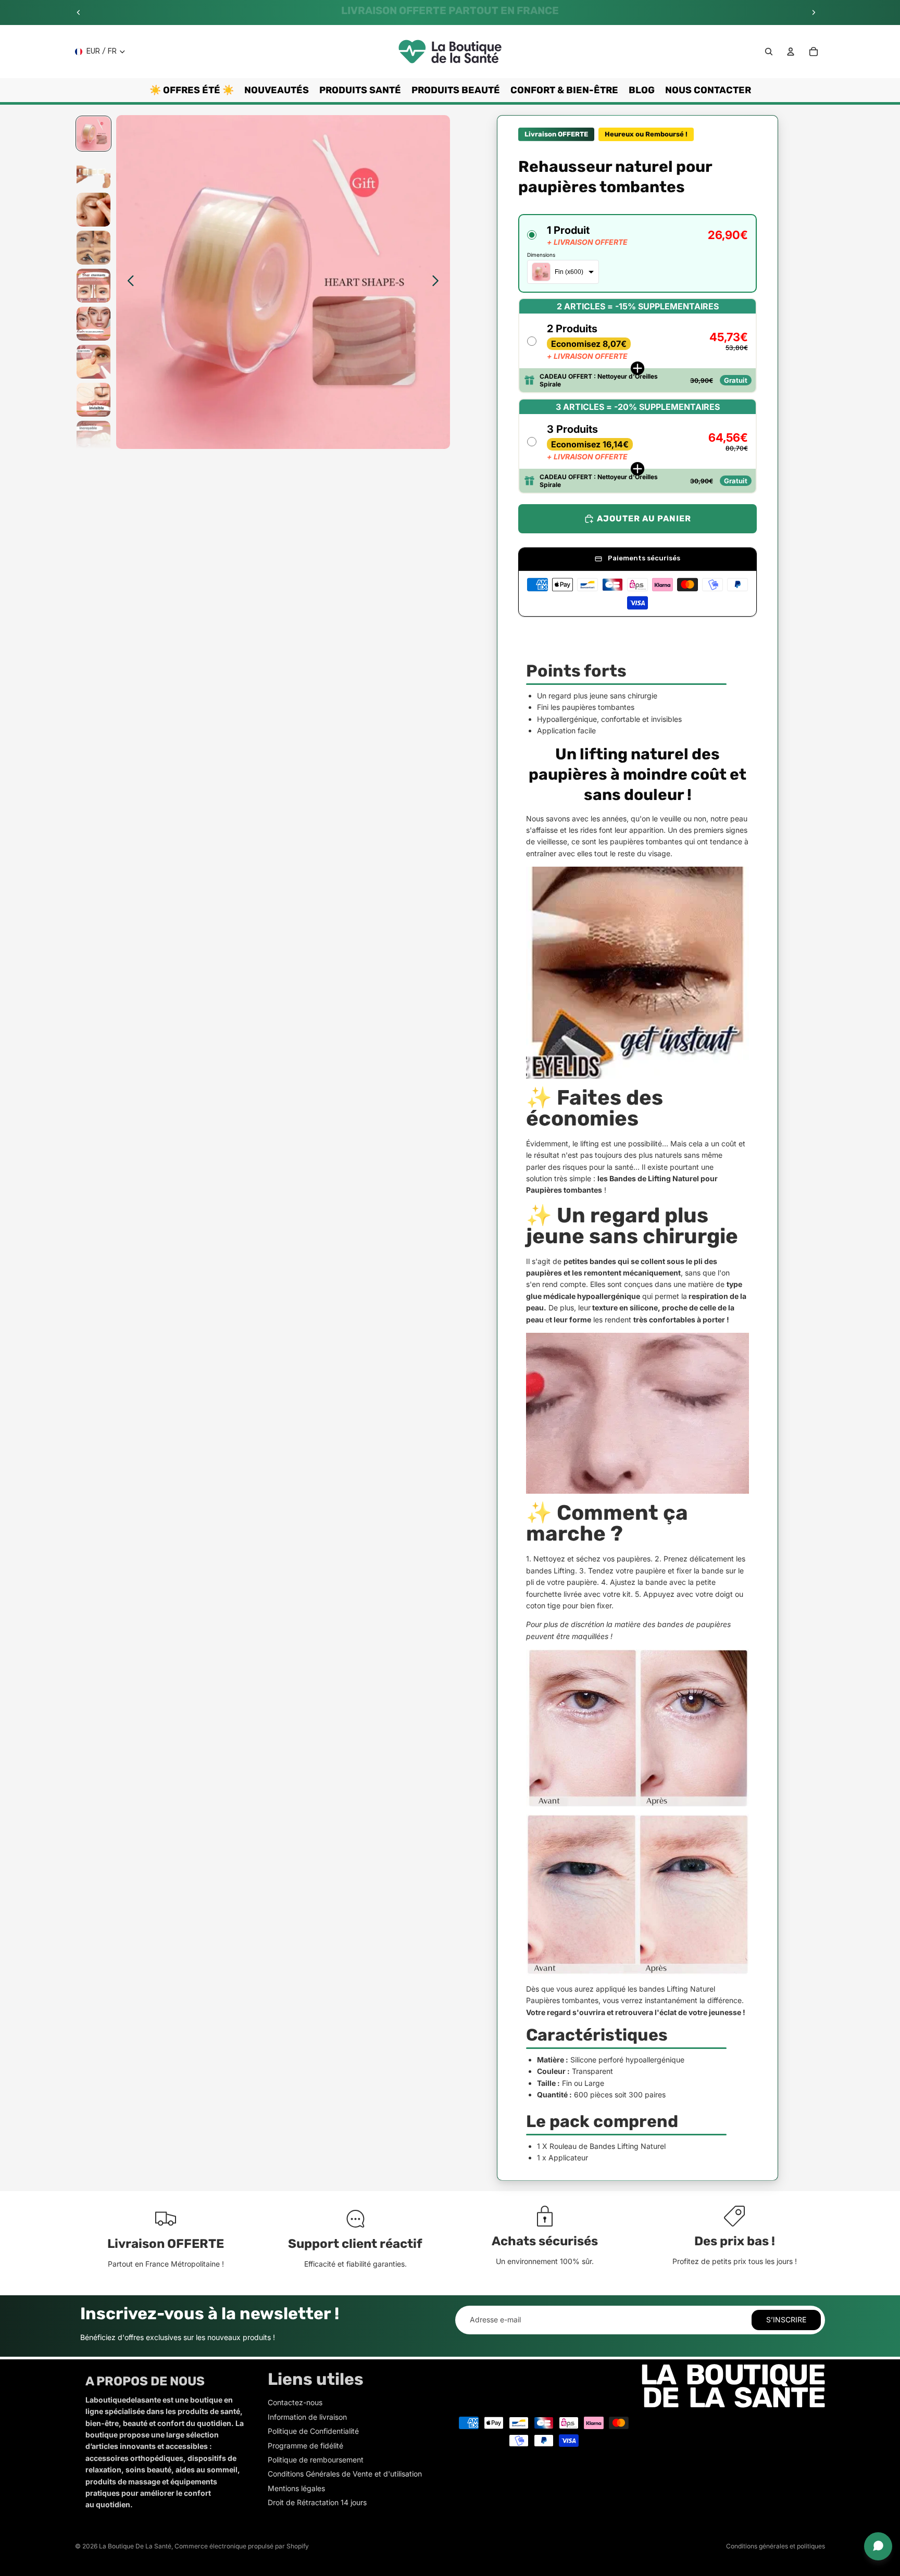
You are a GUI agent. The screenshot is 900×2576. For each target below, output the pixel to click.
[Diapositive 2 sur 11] (93, 172)
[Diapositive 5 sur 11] (93, 286)
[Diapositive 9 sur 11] (93, 438)
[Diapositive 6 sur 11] (93, 324)
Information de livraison (307, 2417)
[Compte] (791, 52)
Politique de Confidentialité (313, 2431)
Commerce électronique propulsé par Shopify (242, 2546)
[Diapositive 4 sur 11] (93, 248)
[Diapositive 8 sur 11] (93, 400)
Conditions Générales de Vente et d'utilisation (345, 2474)
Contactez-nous (295, 2402)
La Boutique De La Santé (135, 2546)
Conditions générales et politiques (776, 2546)
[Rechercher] (769, 52)
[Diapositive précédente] (79, 12)
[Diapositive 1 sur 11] (93, 134)
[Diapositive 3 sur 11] (93, 210)
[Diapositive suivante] (814, 12)
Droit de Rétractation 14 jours (317, 2502)
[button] (637, 253)
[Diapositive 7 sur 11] (93, 362)
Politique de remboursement (316, 2460)
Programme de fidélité (305, 2446)
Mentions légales (296, 2488)
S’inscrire (786, 2319)
